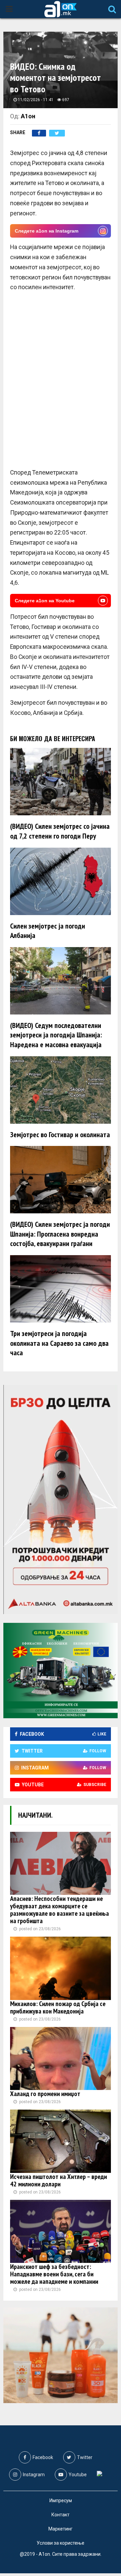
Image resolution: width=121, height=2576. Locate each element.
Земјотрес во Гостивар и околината (60, 1134)
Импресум (61, 2501)
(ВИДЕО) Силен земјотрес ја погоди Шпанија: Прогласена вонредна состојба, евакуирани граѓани (60, 1234)
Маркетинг (61, 2529)
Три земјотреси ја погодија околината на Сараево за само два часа (59, 1343)
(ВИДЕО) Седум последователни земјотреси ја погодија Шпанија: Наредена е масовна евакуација (56, 1035)
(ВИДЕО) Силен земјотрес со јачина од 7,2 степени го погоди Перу (60, 831)
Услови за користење (61, 2543)
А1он (28, 116)
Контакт (61, 2515)
